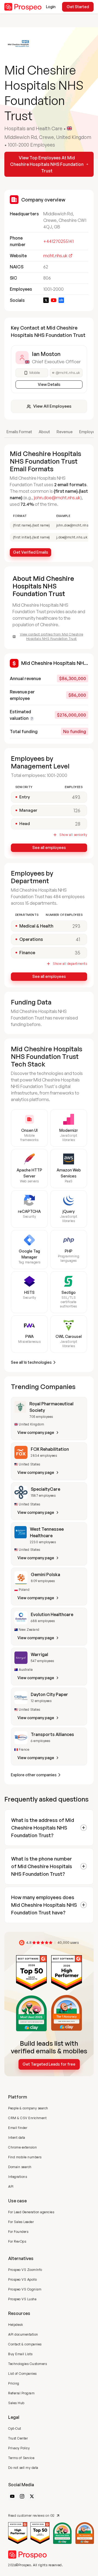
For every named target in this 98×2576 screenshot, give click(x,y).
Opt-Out (15, 2428)
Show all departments (70, 964)
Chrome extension (22, 2147)
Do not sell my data (23, 2468)
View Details (49, 384)
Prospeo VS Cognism (25, 2289)
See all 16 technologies (31, 1362)
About (44, 432)
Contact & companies (25, 2344)
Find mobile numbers (25, 2157)
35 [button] (78, 953)
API (11, 2186)
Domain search (20, 2167)
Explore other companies (34, 1775)
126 (77, 810)
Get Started (78, 7)
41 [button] (78, 939)
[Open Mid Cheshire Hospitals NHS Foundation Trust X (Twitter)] (46, 300)
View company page (36, 1432)
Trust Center (18, 2438)
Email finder (18, 2128)
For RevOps (17, 2241)
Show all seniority (73, 835)
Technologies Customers (27, 2364)
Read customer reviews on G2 (31, 2515)
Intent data (17, 2138)
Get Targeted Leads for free (49, 2064)
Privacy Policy (19, 2448)
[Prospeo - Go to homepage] (23, 7)
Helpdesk (16, 2325)
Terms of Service (21, 2458)
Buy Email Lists (20, 2354)
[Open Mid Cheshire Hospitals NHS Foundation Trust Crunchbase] (61, 300)
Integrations (18, 2177)
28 (78, 824)
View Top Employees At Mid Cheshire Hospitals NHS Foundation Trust (47, 164)
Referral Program (21, 2393)
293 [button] (76, 926)
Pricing (14, 2383)
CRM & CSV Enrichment (27, 2118)
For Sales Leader (21, 2222)
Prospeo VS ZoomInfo (25, 2270)
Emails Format (19, 432)
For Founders (18, 2232)
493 (76, 797)
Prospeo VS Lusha (22, 2299)
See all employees (49, 847)
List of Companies (22, 2374)
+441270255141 (58, 241)
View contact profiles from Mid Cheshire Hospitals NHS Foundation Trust (52, 636)
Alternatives (21, 2258)
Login (51, 7)
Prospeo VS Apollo (23, 2279)
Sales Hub (16, 2403)
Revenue (65, 432)
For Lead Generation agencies (31, 2212)
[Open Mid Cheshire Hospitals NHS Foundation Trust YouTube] (54, 300)
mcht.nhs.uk (55, 256)
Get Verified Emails (31, 552)
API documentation (23, 2334)
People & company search (28, 2108)
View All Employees (52, 406)
